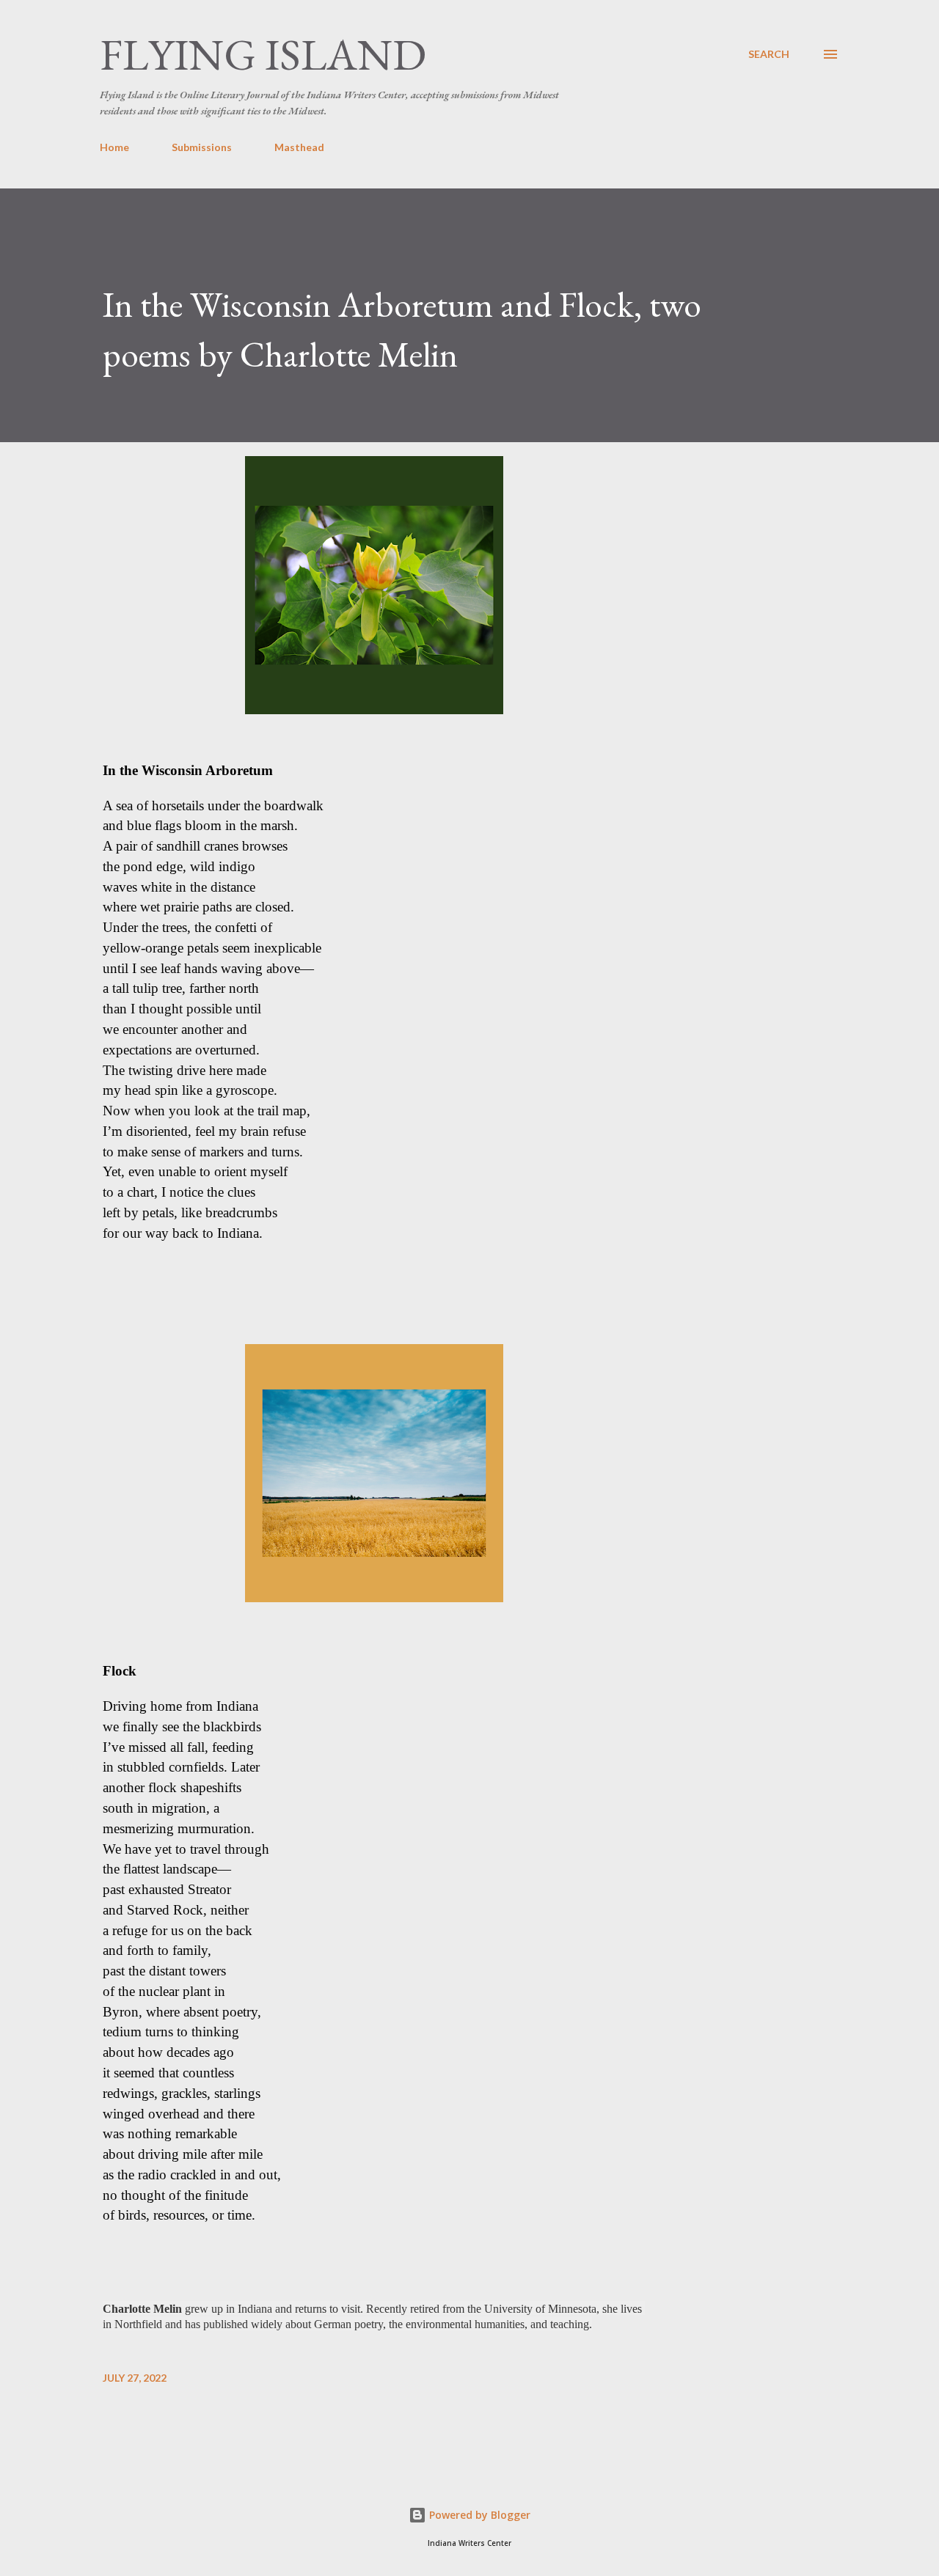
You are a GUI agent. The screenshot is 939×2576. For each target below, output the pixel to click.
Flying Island (263, 54)
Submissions (202, 147)
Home (114, 147)
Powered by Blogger (478, 2515)
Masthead (299, 147)
